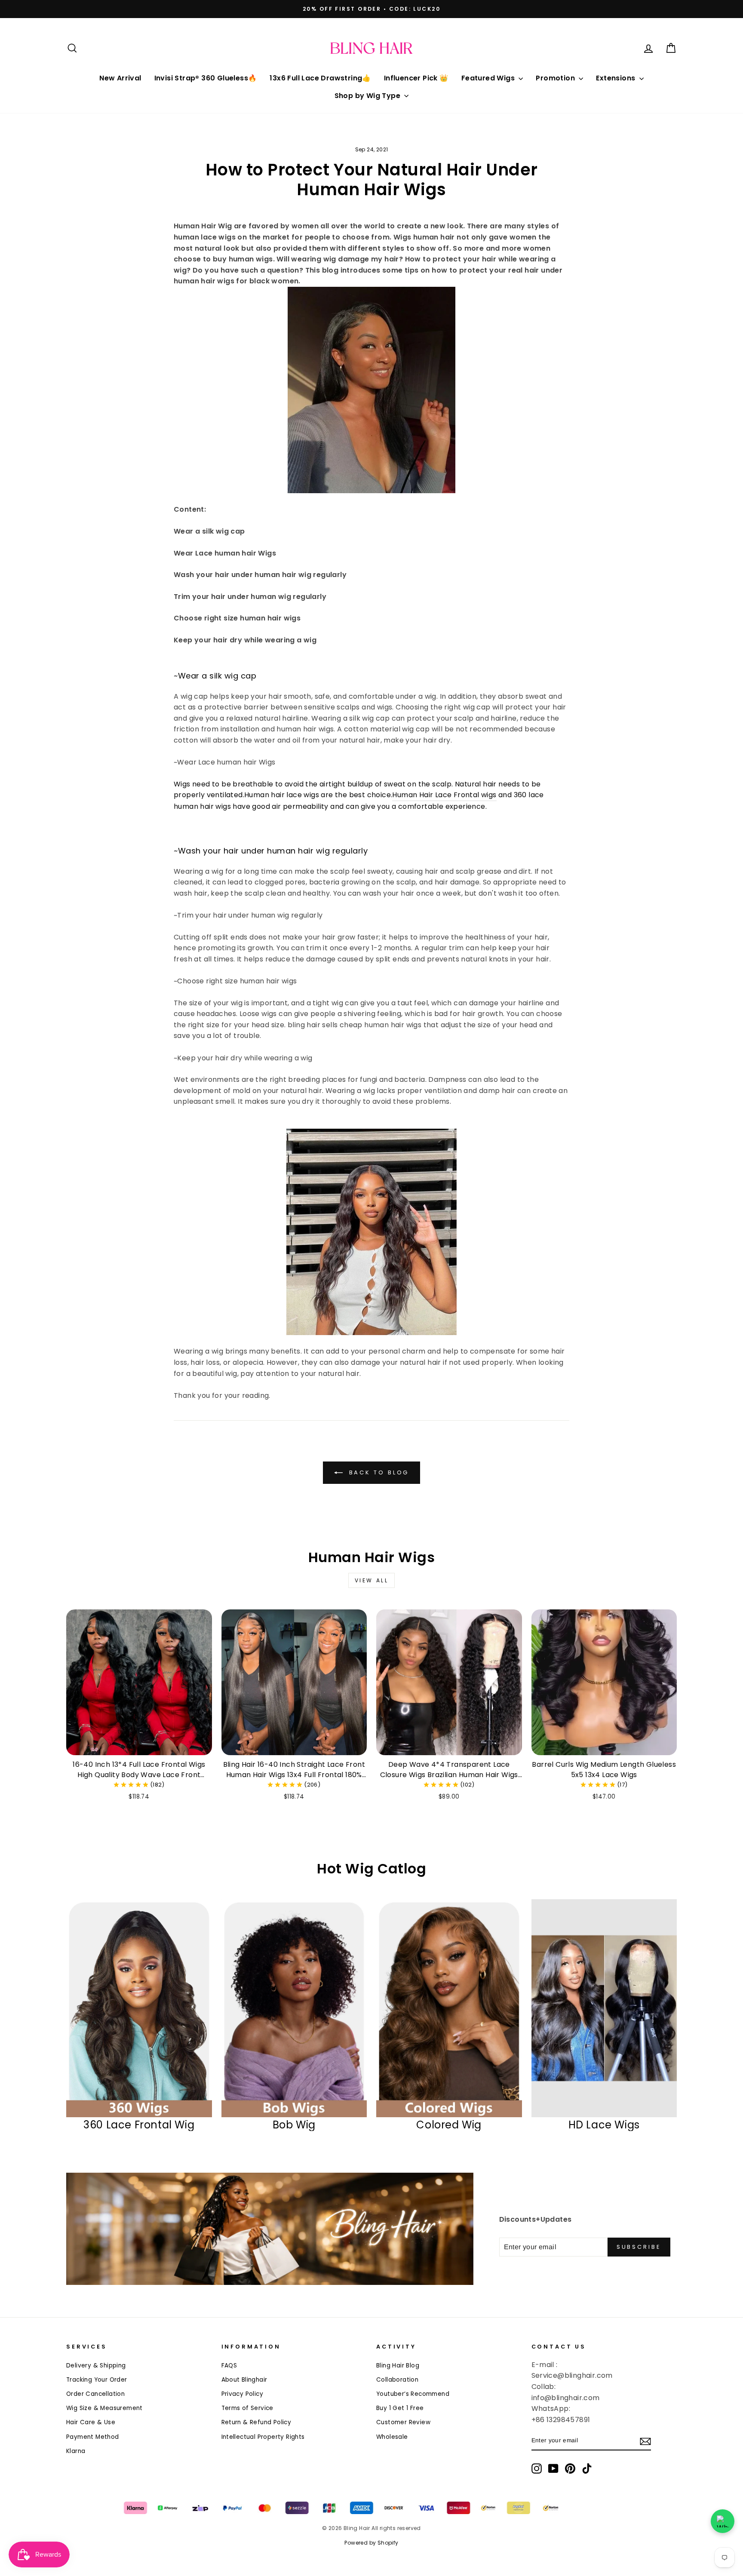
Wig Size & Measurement (104, 2408)
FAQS (229, 2366)
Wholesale (392, 2437)
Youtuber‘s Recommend (413, 2394)
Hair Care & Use (91, 2422)
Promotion (556, 78)
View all (372, 1580)
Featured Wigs (489, 78)
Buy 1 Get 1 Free (400, 2408)
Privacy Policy (243, 2394)
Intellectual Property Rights (263, 2437)
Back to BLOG (378, 1472)
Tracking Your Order (97, 2380)
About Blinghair (244, 2380)
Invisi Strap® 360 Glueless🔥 (206, 78)
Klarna (76, 2451)
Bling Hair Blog (398, 2366)
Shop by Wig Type (368, 96)
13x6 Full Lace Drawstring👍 (320, 78)
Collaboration (397, 2380)
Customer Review (403, 2422)
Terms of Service (247, 2408)
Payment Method (93, 2437)
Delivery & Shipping (96, 2366)
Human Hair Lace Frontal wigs (444, 795)
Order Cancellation (95, 2394)
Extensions (616, 78)
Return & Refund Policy (256, 2422)
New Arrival (120, 78)
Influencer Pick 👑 (416, 78)
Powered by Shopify (371, 2543)
